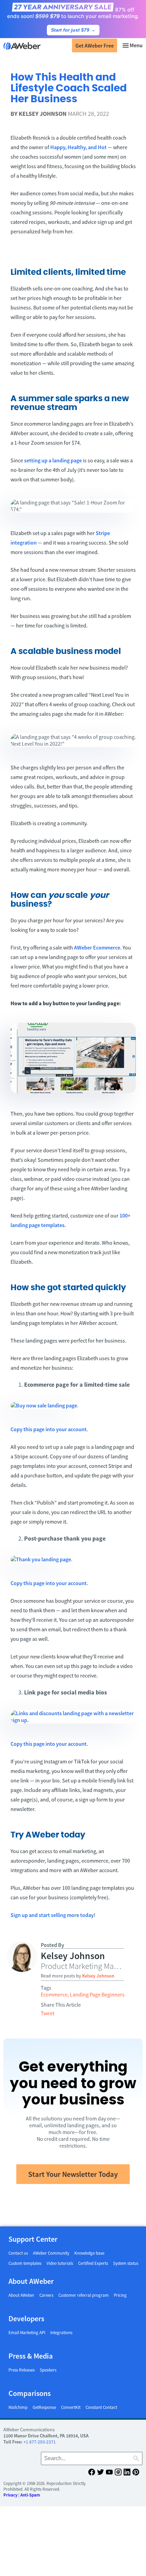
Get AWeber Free (95, 46)
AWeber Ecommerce (97, 947)
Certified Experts (93, 2263)
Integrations (61, 2333)
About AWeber (21, 2295)
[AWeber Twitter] (101, 2473)
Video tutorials (60, 2263)
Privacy (10, 2495)
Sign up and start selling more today (52, 1915)
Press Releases (22, 2370)
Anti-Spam (30, 2495)
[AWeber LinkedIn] (127, 2473)
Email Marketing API (27, 2333)
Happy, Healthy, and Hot (78, 147)
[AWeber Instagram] (118, 2473)
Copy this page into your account (49, 1429)
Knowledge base (89, 2253)
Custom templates (25, 2263)
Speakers (48, 2370)
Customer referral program (84, 2295)
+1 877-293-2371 (40, 2442)
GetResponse (44, 2407)
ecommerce (54, 1994)
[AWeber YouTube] (109, 2473)
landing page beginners (97, 1994)
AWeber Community (51, 2253)
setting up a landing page (53, 460)
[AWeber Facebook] (92, 2473)
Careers (46, 2295)
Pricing (120, 2295)
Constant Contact (101, 2407)
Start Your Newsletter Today (73, 2174)
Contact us (18, 2253)
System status (126, 2263)
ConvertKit (71, 2407)
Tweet (48, 2013)
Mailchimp (18, 2407)
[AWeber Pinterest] (136, 2473)
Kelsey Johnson (43, 114)
